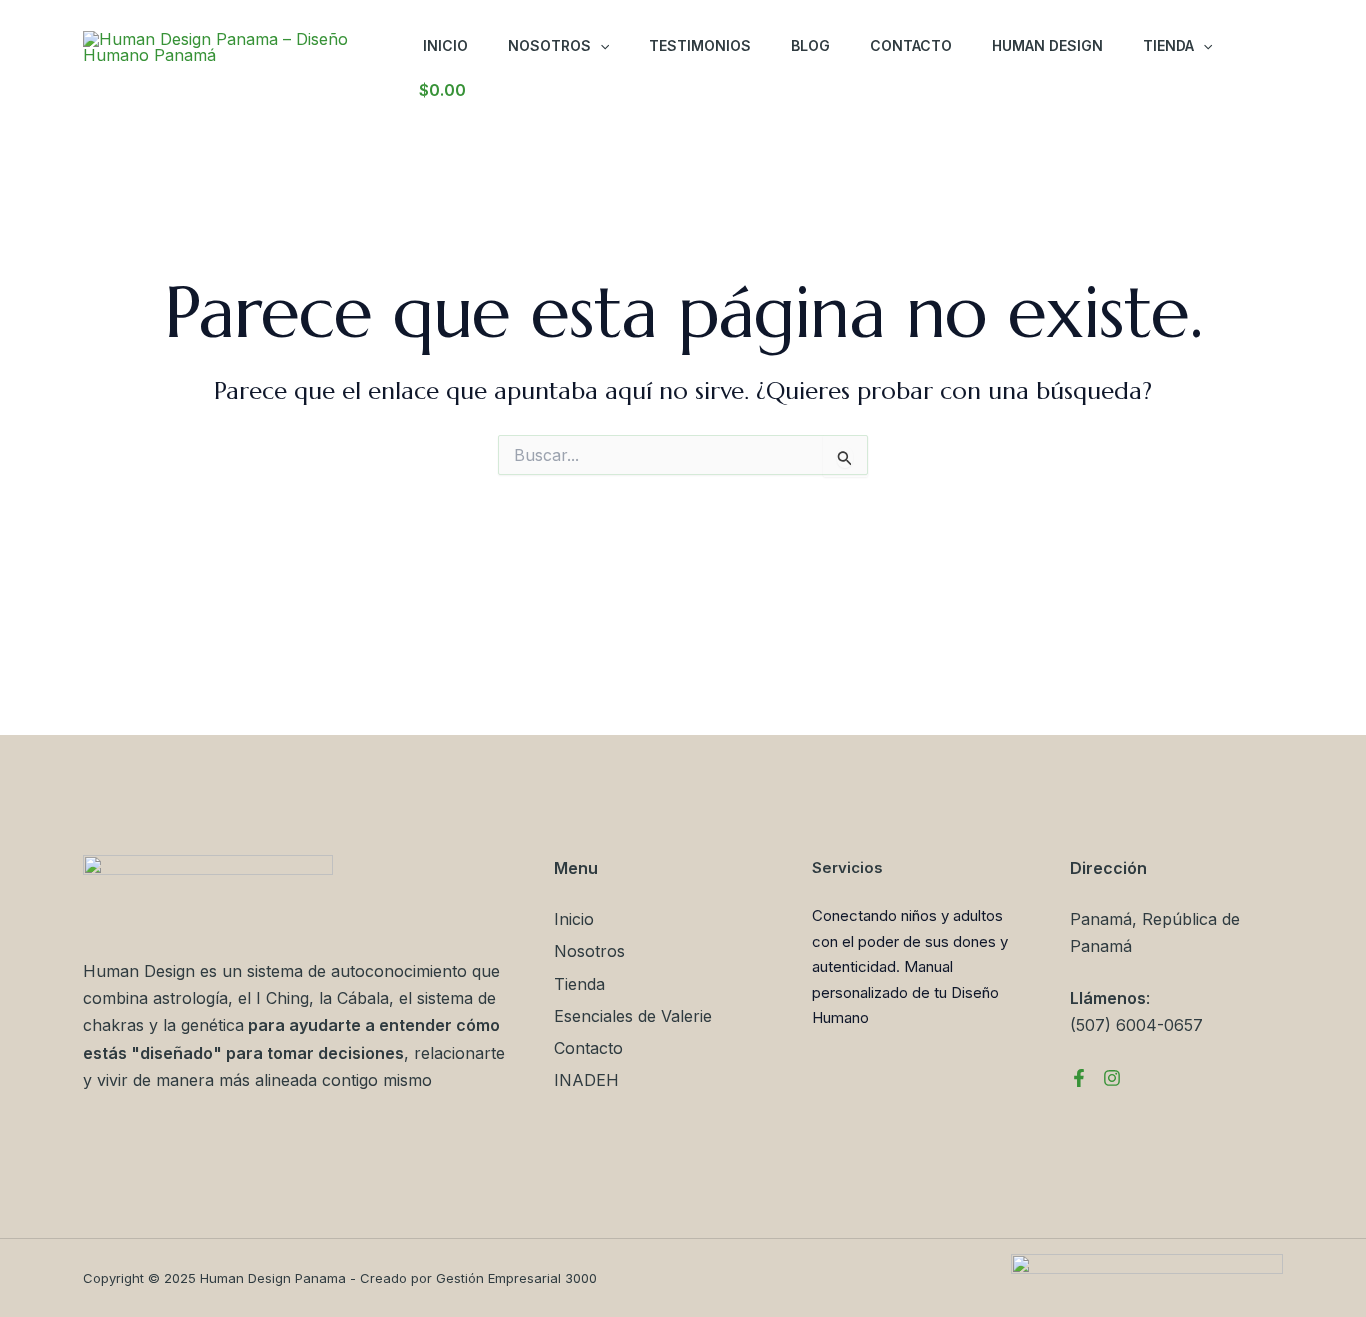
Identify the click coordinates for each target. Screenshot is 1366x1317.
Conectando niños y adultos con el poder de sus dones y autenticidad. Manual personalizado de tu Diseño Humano (910, 966)
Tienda (1168, 45)
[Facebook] (1079, 1078)
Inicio (445, 45)
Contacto (911, 45)
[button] (600, 46)
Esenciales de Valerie (633, 1016)
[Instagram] (1112, 1078)
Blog (810, 45)
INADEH (586, 1080)
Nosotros (549, 45)
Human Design (1047, 45)
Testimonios (700, 45)
